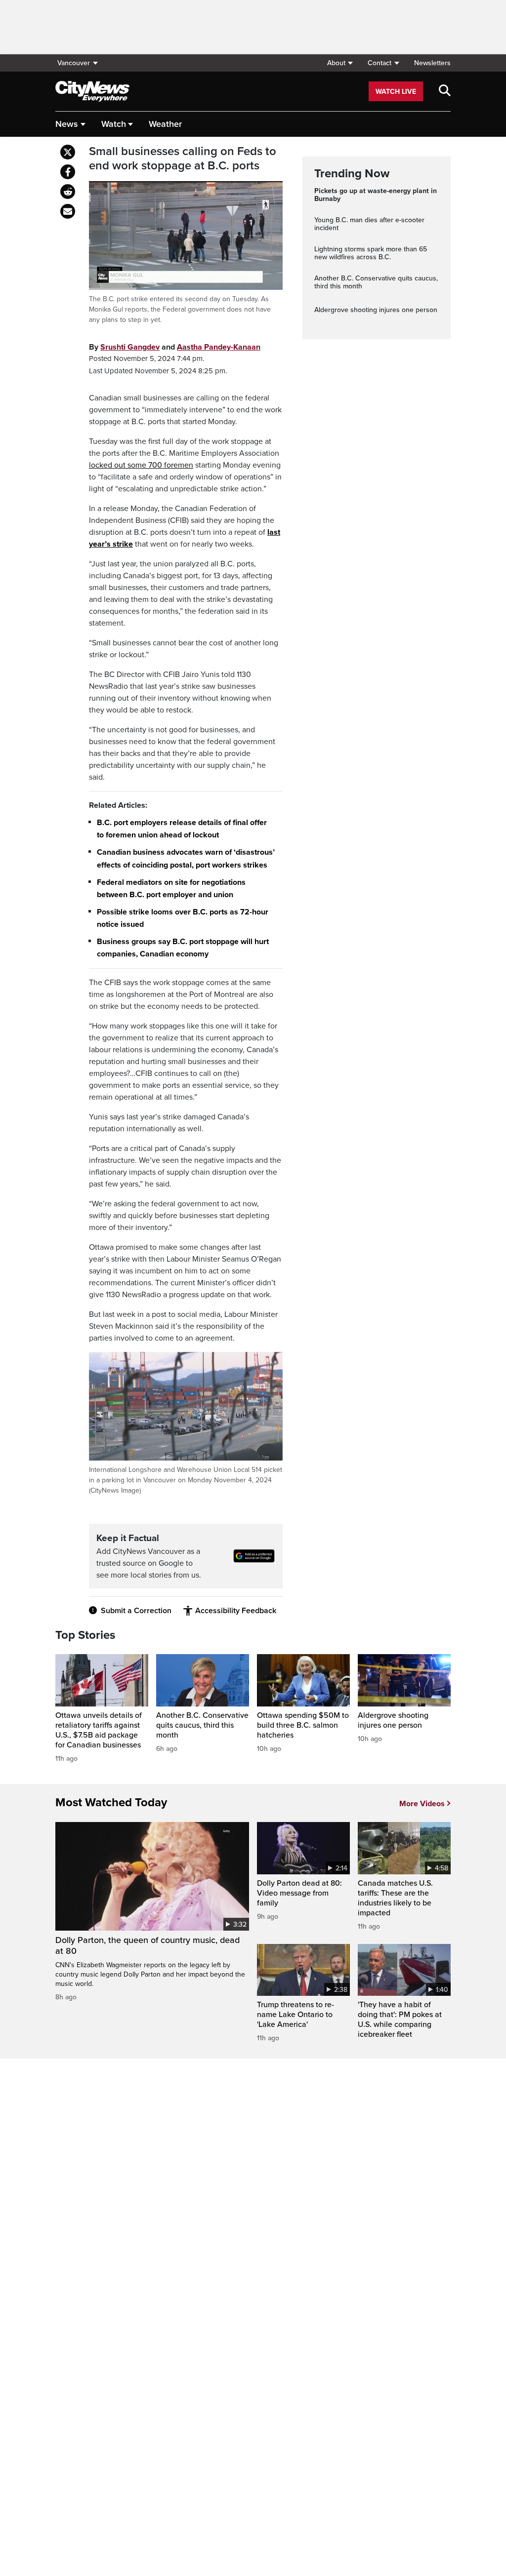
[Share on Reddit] (68, 192)
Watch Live (396, 92)
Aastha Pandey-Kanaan (219, 347)
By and (175, 347)
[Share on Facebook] (68, 172)
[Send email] (68, 211)
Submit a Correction (136, 1611)
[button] (340, 63)
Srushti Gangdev (130, 347)
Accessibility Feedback (236, 1611)
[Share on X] (68, 152)
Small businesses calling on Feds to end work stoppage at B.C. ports (183, 159)
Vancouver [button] (74, 63)
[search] (445, 91)
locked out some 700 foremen (141, 465)
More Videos (422, 1804)
